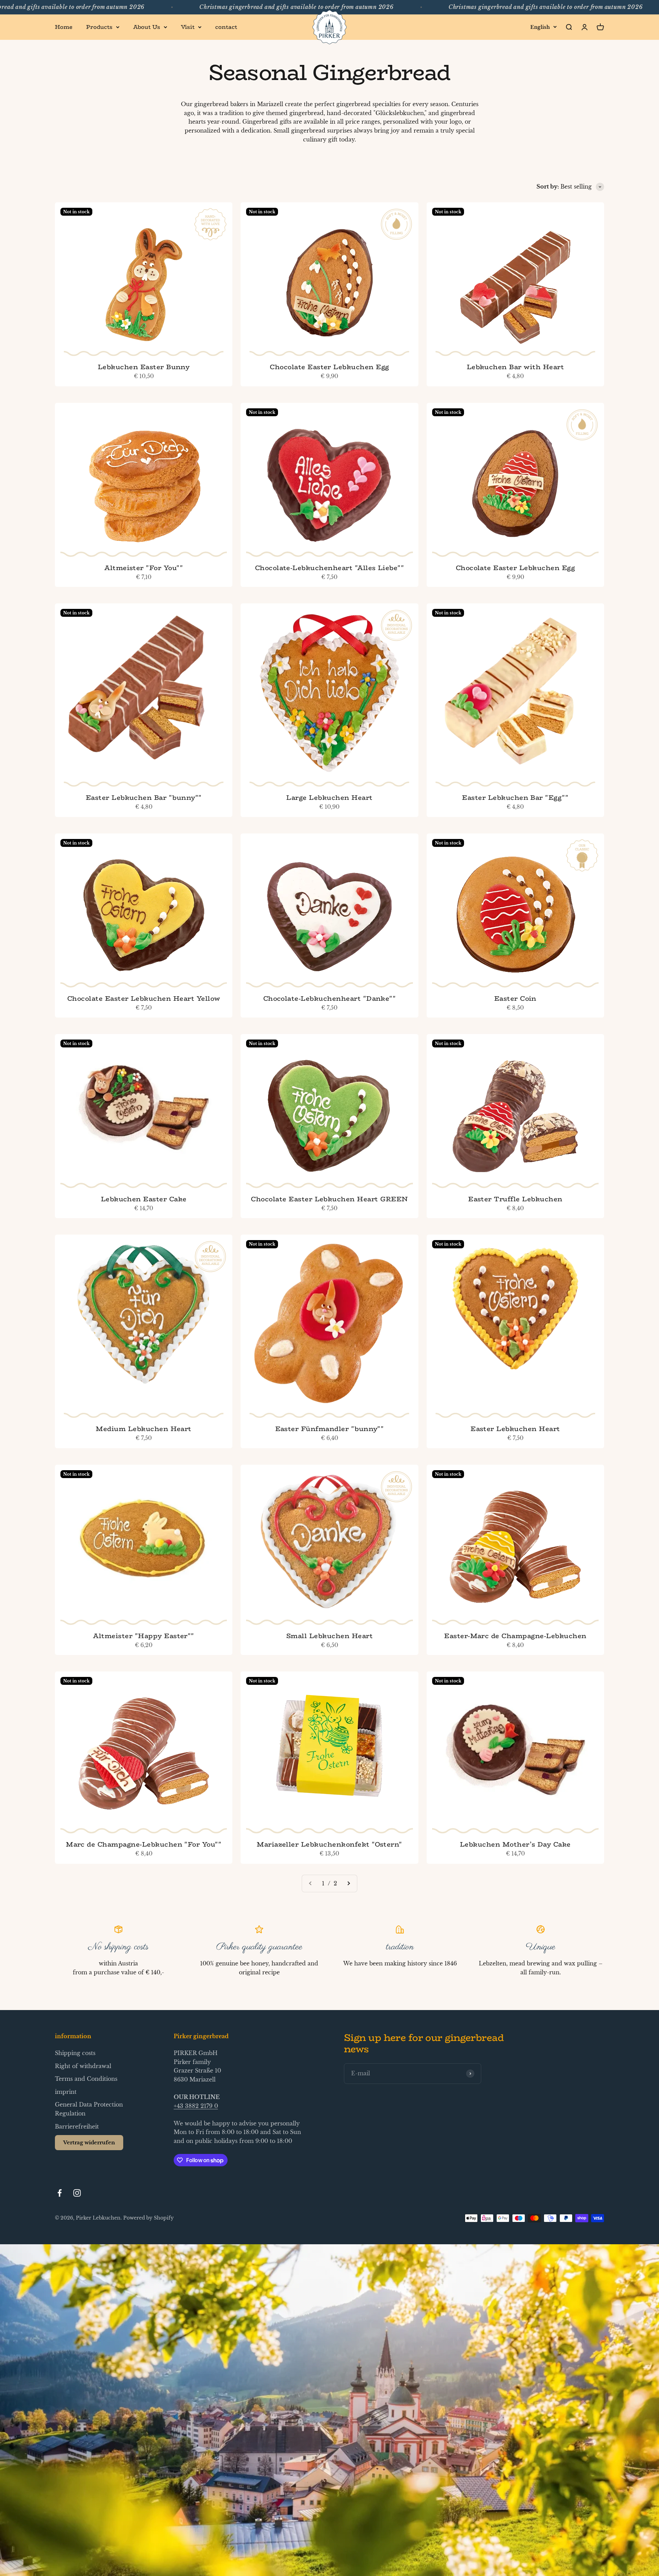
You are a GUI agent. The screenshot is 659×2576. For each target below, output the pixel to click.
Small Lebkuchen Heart (329, 1636)
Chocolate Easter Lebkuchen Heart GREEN (329, 1199)
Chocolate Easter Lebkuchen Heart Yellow (144, 998)
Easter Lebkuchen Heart (515, 1429)
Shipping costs (75, 2053)
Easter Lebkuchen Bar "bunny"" (144, 797)
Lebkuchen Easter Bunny (144, 367)
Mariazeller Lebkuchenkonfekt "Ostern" (329, 1844)
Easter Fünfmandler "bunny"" (330, 1429)
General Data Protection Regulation (89, 2109)
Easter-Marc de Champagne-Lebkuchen (515, 1636)
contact (226, 27)
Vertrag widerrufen (89, 2142)
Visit (188, 27)
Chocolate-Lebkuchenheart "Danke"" (330, 998)
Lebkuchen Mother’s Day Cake (515, 1844)
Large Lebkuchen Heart (329, 797)
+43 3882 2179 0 (196, 2106)
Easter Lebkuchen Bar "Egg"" (515, 797)
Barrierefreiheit (77, 2126)
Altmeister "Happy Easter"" (143, 1636)
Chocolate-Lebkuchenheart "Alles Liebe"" (330, 568)
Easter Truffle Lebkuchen (515, 1199)
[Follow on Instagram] (77, 2193)
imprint (66, 2092)
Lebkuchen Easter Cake (144, 1199)
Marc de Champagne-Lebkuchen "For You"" (144, 1844)
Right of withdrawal (83, 2066)
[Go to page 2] (348, 1884)
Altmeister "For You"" (144, 568)
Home (64, 27)
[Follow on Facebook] (60, 2193)
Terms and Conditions (86, 2079)
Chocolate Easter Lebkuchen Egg (329, 367)
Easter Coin (515, 998)
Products (99, 27)
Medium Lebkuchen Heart (144, 1429)
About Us (147, 27)
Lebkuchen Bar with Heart (516, 367)
